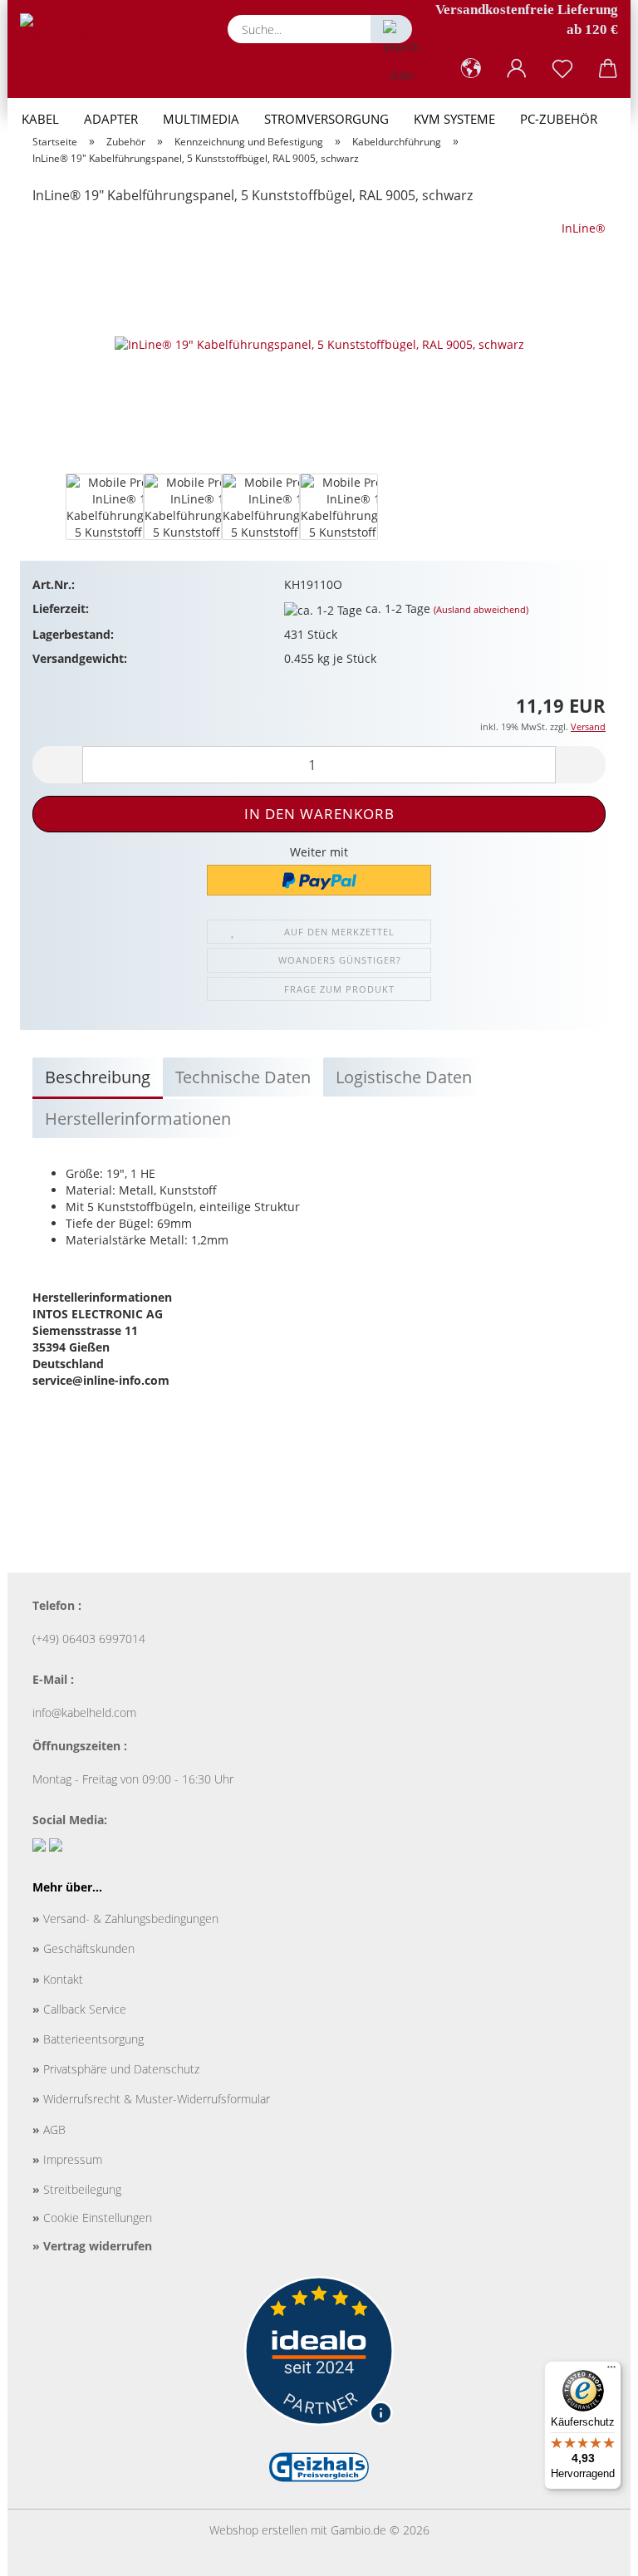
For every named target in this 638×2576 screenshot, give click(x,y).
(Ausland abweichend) (481, 609)
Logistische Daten (404, 1077)
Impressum (67, 2159)
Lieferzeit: (61, 608)
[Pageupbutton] (592, 2551)
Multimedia (201, 119)
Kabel (40, 119)
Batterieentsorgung (88, 2039)
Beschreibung (98, 1077)
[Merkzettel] (562, 69)
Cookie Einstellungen (92, 2218)
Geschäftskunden (83, 1948)
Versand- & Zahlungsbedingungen (125, 1919)
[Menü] (611, 2371)
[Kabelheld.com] (99, 37)
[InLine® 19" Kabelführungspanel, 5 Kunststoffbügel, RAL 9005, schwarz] (319, 343)
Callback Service (79, 2009)
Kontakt (58, 1979)
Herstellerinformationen (138, 1119)
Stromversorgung (326, 119)
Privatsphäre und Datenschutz (116, 2069)
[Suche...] (391, 29)
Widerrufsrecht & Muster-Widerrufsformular (151, 2099)
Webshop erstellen (258, 2530)
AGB (49, 2129)
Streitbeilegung (77, 2189)
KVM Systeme (454, 119)
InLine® (584, 228)
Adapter (111, 119)
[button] (471, 69)
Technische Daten (243, 1077)
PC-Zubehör (559, 119)
